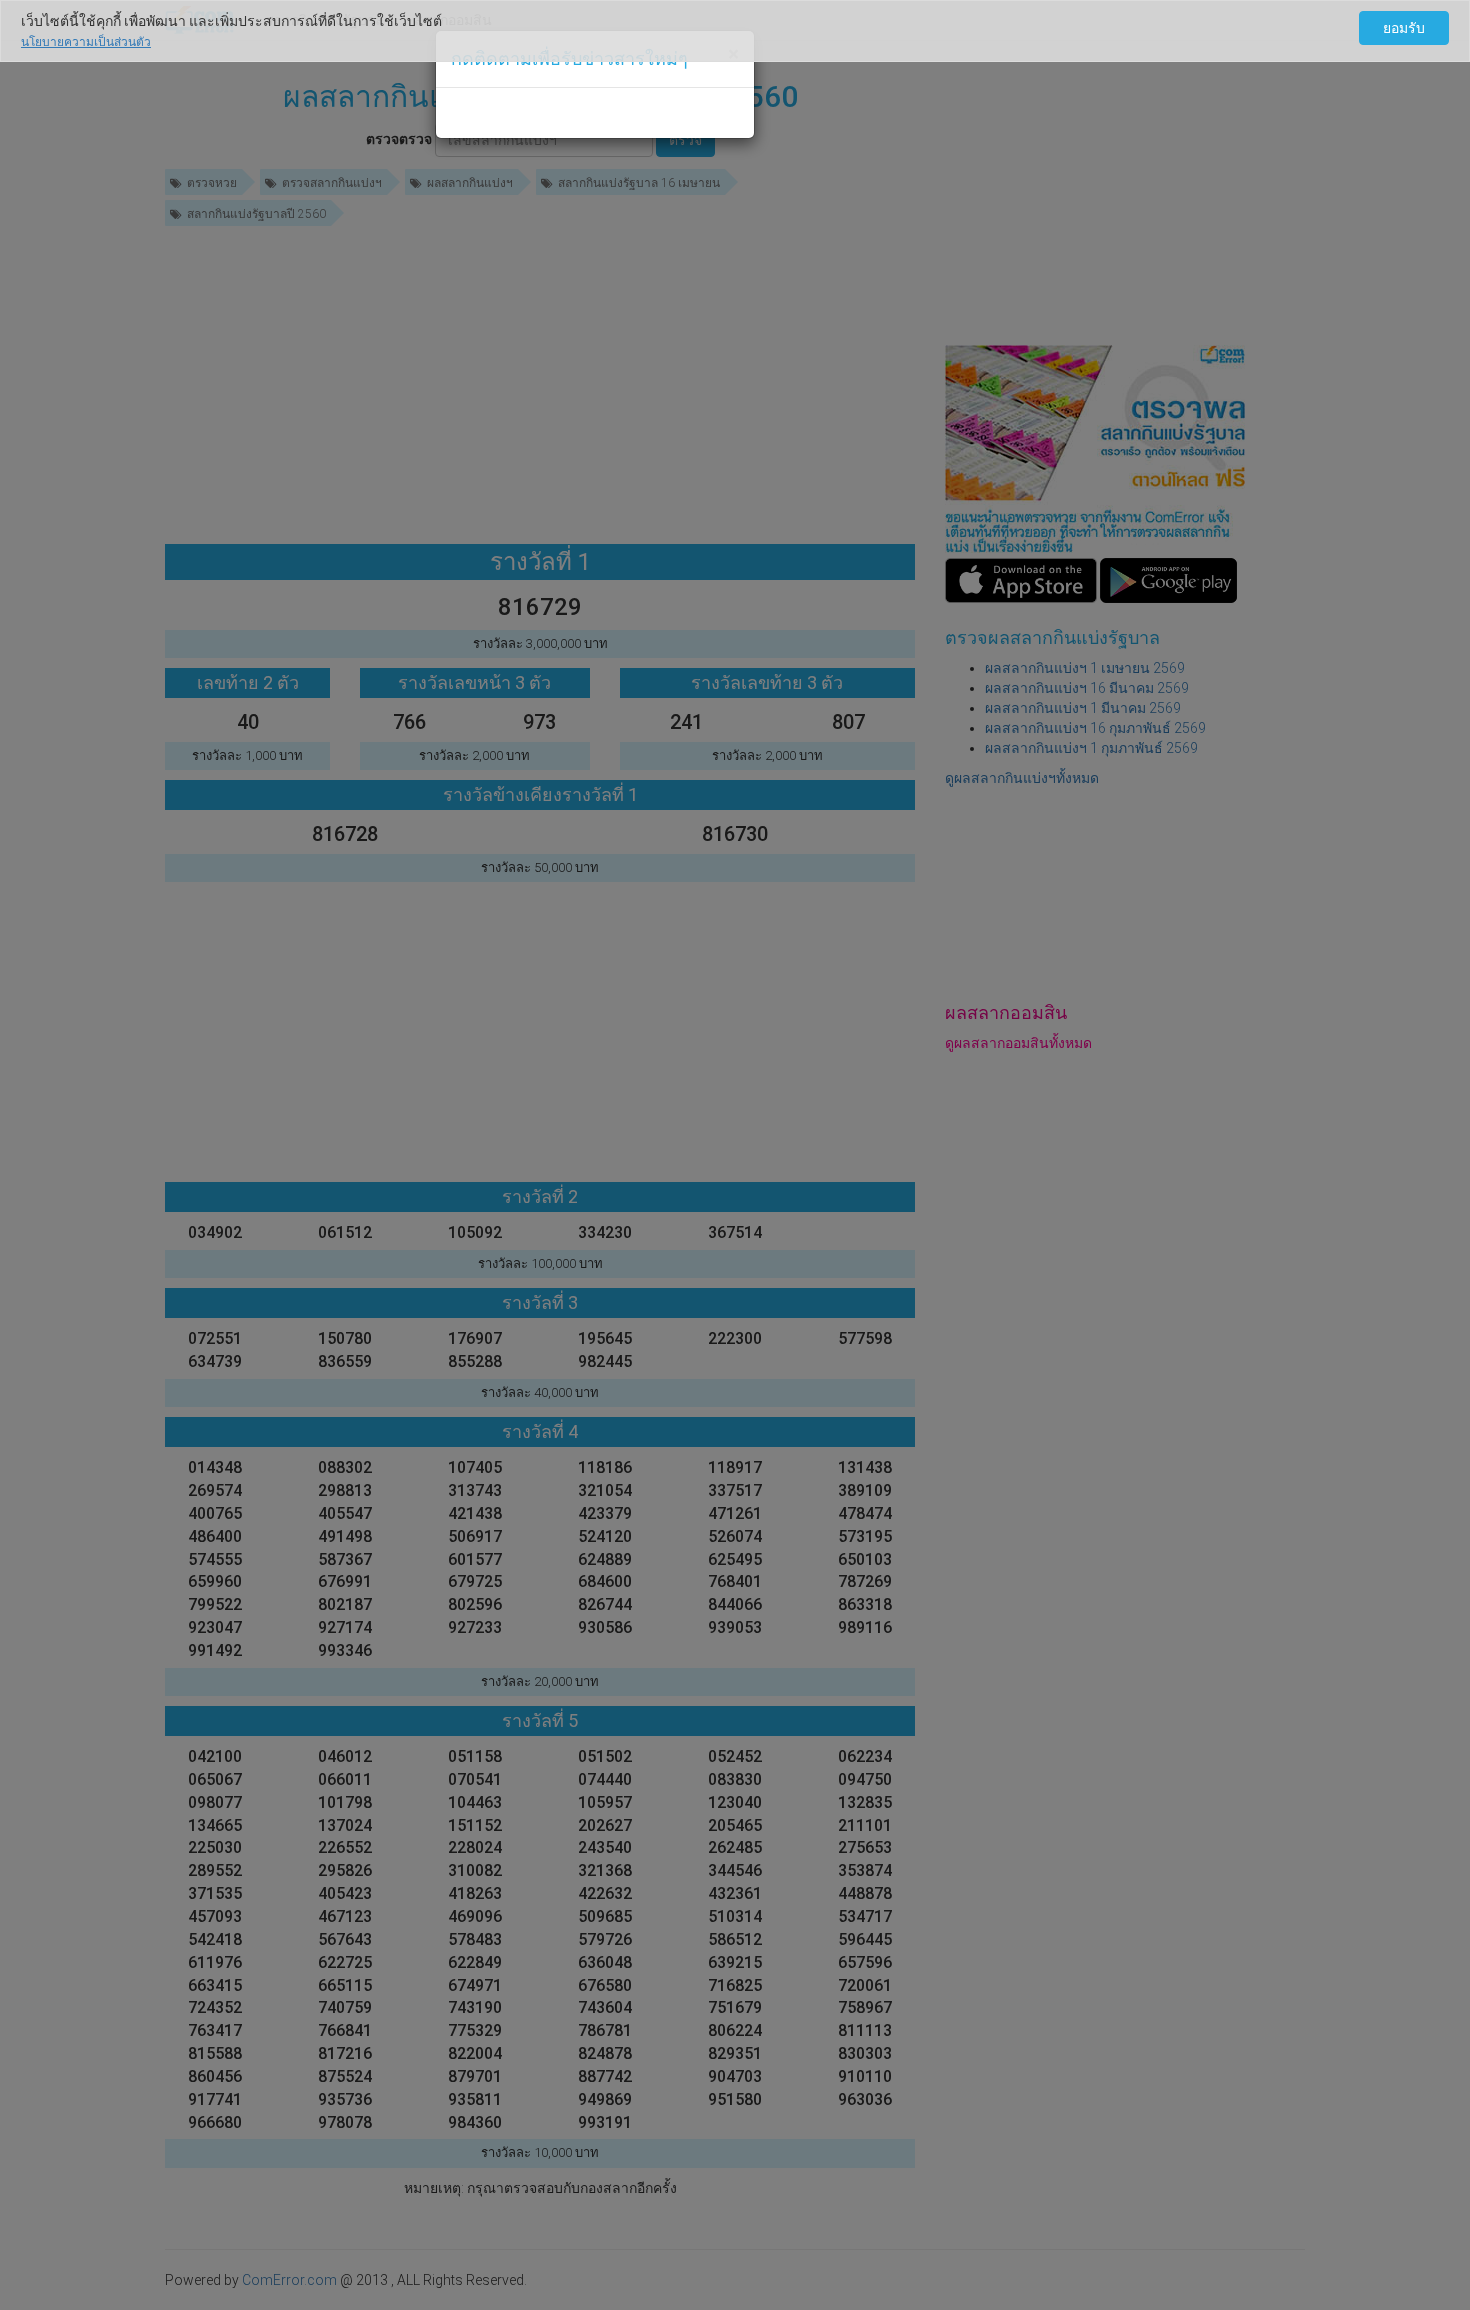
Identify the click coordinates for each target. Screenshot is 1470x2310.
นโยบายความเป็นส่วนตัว (86, 42)
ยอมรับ (1404, 28)
